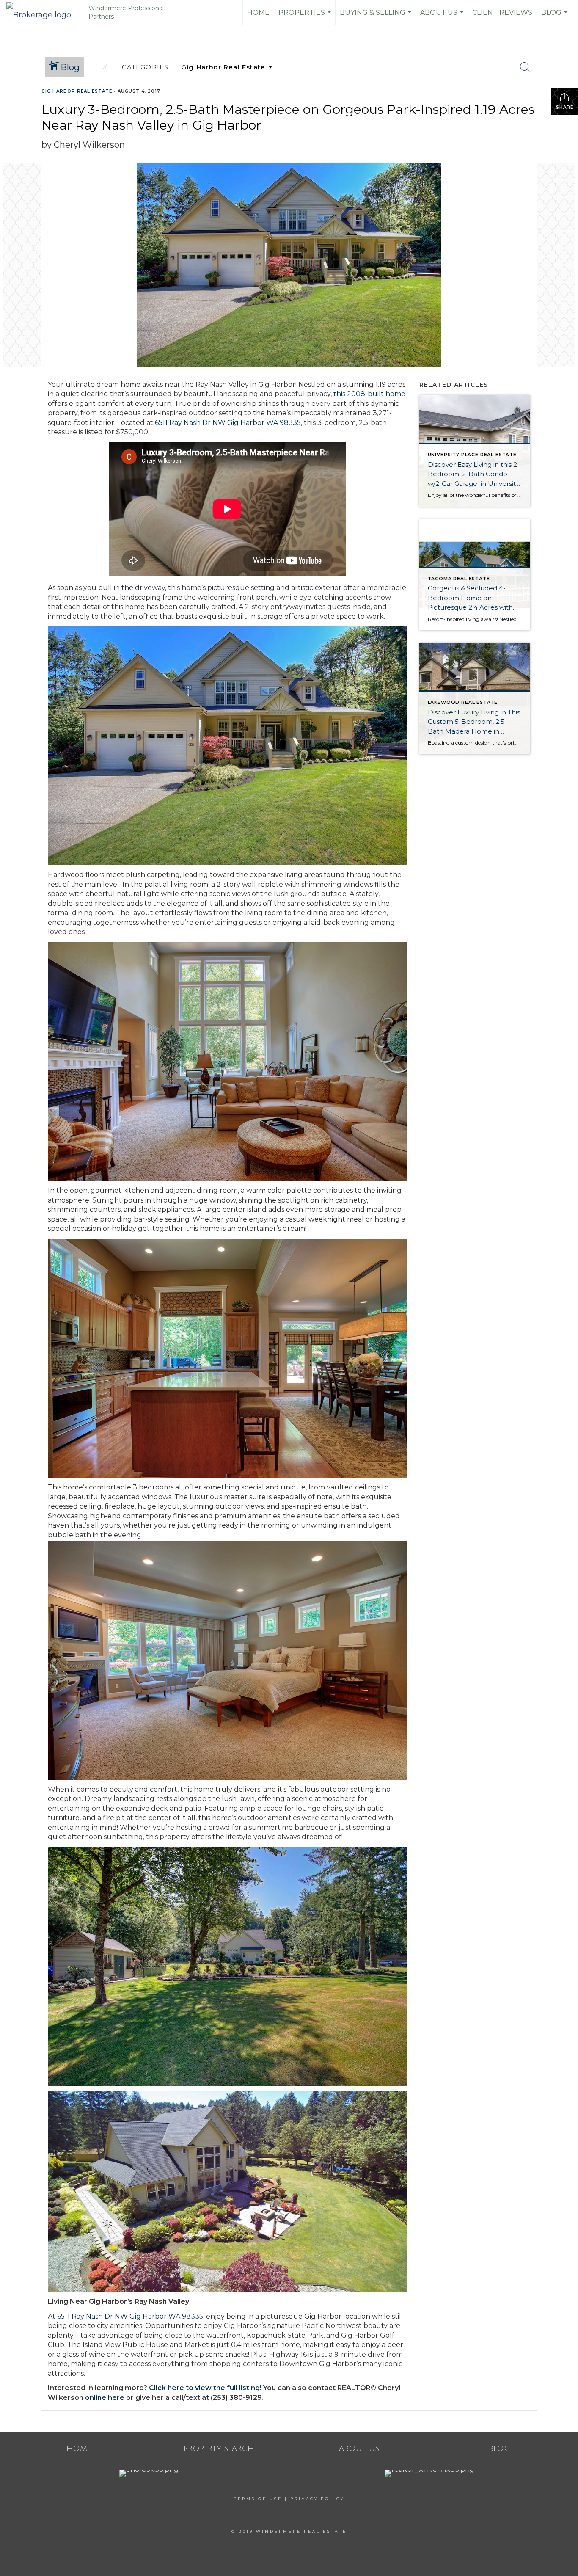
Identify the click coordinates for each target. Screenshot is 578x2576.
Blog (555, 17)
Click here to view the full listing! (205, 2388)
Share (565, 107)
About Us (443, 17)
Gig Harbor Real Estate (77, 91)
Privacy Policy (317, 2499)
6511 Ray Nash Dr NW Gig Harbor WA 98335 (228, 423)
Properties (306, 17)
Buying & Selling (377, 17)
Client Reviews (502, 12)
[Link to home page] (43, 13)
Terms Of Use (258, 2499)
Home (258, 12)
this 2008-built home (369, 394)
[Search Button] (525, 67)
